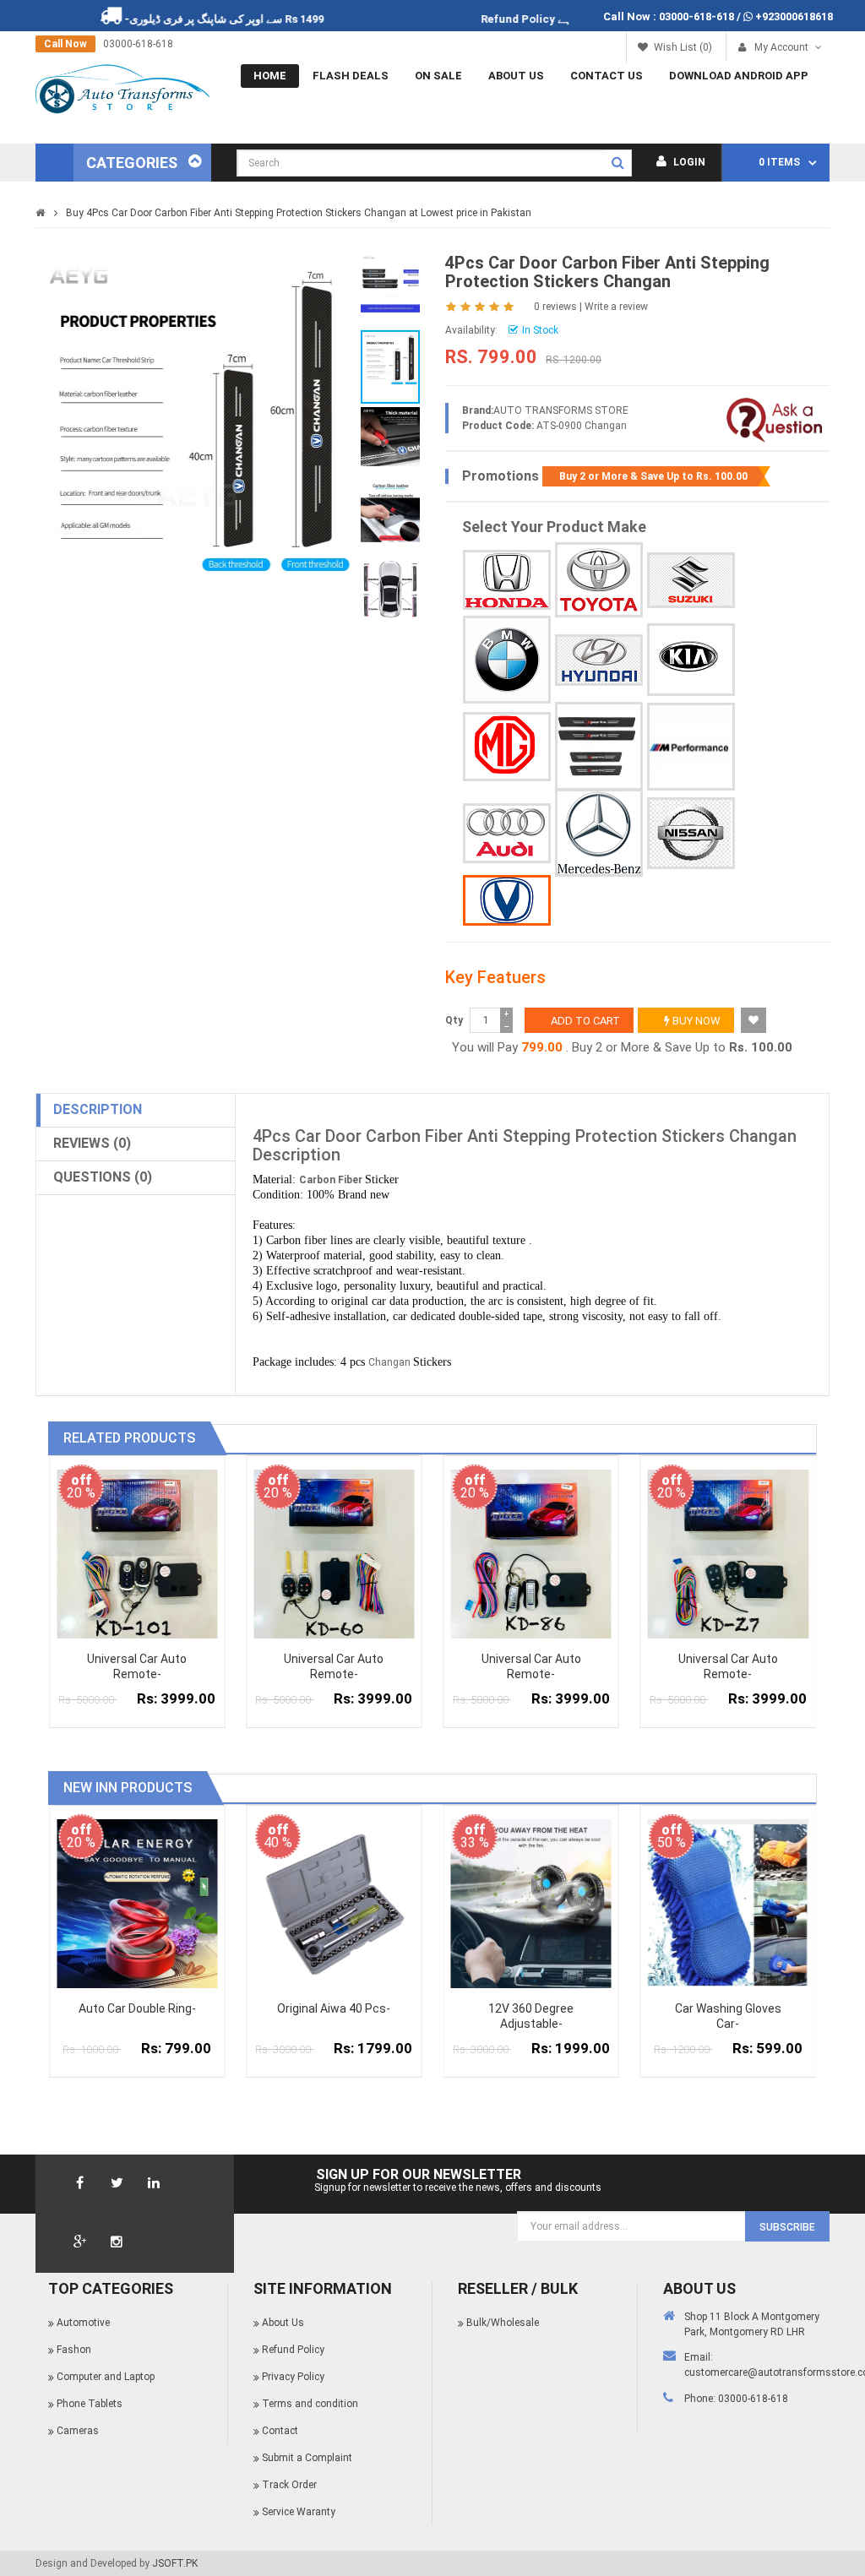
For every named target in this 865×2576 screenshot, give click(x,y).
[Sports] (599, 746)
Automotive (83, 2323)
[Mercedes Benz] (599, 833)
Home (270, 76)
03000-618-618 (696, 16)
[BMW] (507, 660)
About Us (516, 76)
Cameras (78, 2431)
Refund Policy (569, 19)
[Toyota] (599, 580)
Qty (454, 1020)
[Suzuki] (691, 580)
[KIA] (691, 660)
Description (98, 1109)
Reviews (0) (92, 1143)
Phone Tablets (90, 2404)
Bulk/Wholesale (503, 2323)
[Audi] (507, 833)
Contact (280, 2431)
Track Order (289, 2485)
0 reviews (555, 307)
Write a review (616, 307)
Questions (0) (103, 1177)
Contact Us (607, 76)
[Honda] (507, 580)
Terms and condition (310, 2404)
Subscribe (787, 2227)
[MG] (507, 747)
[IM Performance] (691, 747)
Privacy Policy (293, 2377)
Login (688, 162)
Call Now (65, 44)
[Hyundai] (599, 660)
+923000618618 (794, 16)
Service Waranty (299, 2512)
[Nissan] (691, 833)
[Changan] (507, 900)
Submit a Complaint (307, 2458)
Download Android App (739, 76)
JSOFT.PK (175, 2563)
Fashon (74, 2350)
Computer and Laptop (106, 2377)
